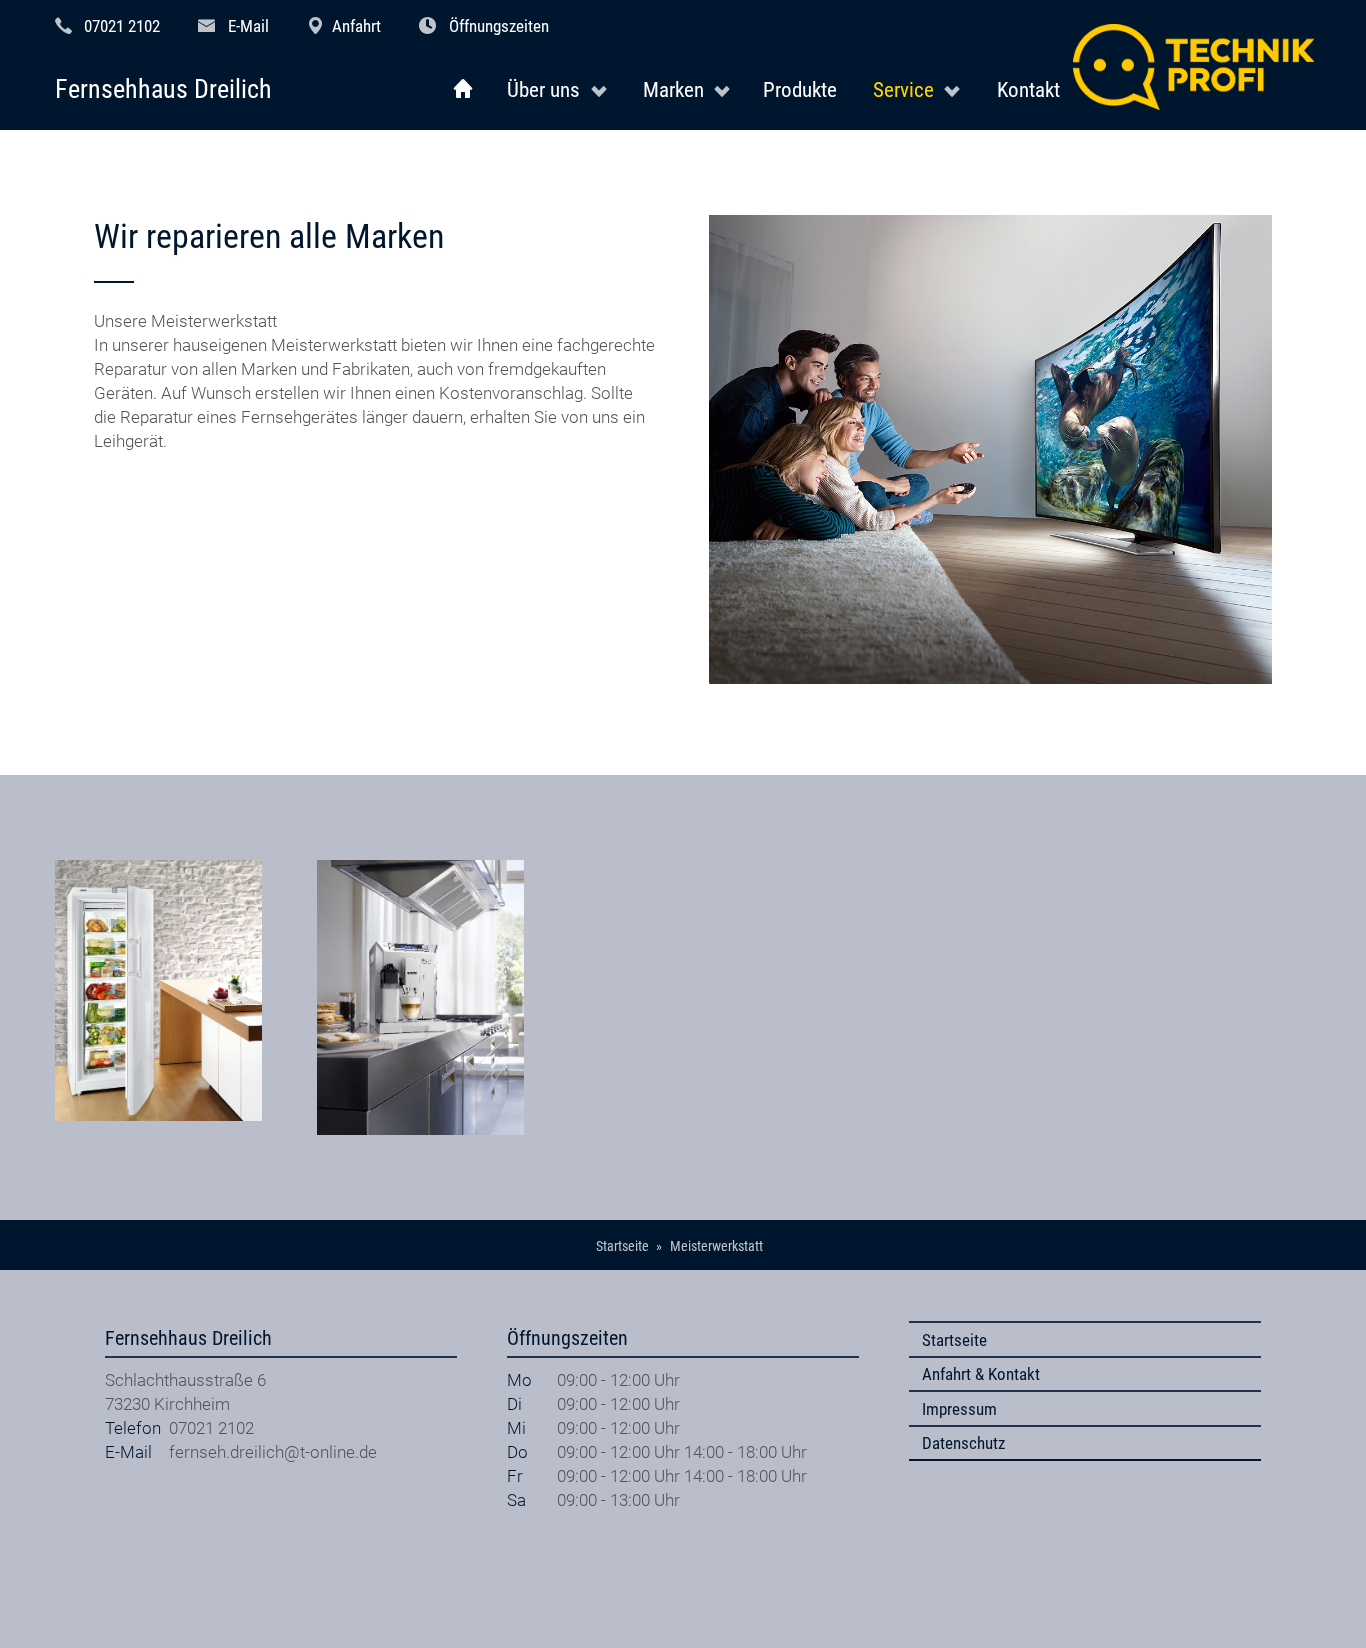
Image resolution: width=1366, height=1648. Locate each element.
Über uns (543, 89)
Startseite (954, 1340)
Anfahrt (356, 26)
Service (903, 89)
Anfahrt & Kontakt (981, 1374)
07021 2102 (122, 26)
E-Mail (248, 26)
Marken (673, 89)
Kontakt (1028, 89)
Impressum (959, 1409)
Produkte (800, 89)
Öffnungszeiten (499, 26)
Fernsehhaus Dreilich (163, 89)
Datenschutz (963, 1443)
